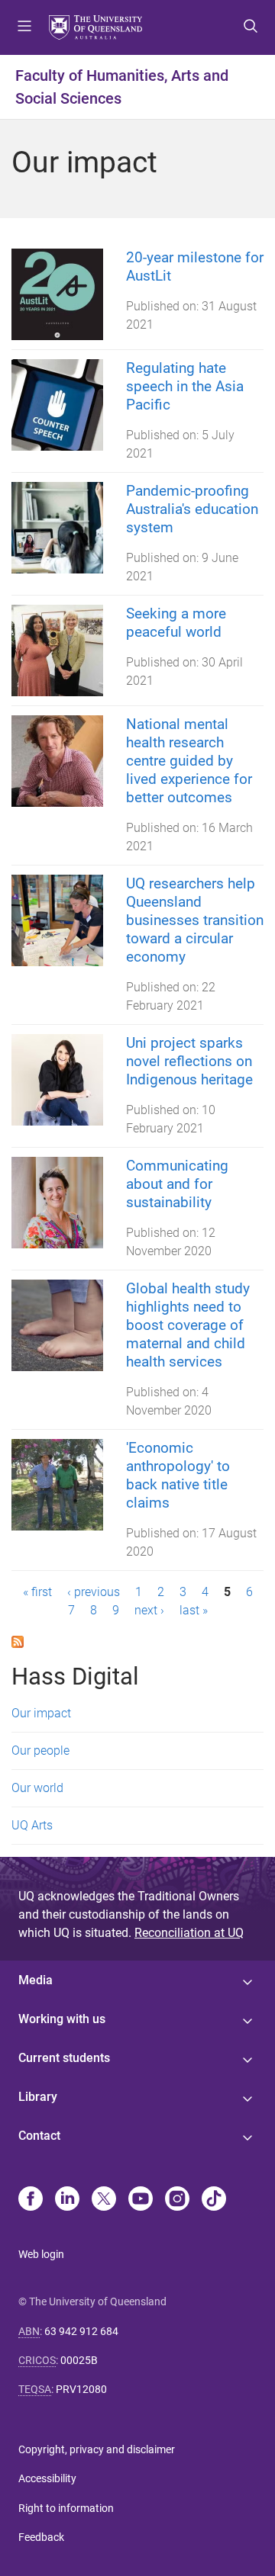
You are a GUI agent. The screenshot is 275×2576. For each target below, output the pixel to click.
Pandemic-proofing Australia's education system (192, 509)
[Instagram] (177, 2200)
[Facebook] (31, 2200)
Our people (40, 1751)
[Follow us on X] (104, 2200)
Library (38, 2097)
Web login (41, 2254)
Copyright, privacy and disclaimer (97, 2449)
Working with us (62, 2019)
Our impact (41, 1713)
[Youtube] (141, 2200)
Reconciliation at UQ (189, 1933)
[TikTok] (214, 2200)
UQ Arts (32, 1825)
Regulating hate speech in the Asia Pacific (185, 386)
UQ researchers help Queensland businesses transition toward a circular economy (195, 920)
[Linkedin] (67, 2200)
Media (36, 1980)
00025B (79, 2360)
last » (194, 1610)
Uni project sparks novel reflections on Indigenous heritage (189, 1061)
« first (37, 1592)
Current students (64, 2058)
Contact (39, 2136)
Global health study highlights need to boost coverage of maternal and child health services (188, 1325)
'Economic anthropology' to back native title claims (178, 1475)
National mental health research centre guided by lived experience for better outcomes (189, 761)
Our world (37, 1788)
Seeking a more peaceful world (176, 623)
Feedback (41, 2537)
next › (149, 1610)
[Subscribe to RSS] (18, 1641)
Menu (24, 27)
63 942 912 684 (81, 2331)
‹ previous (94, 1592)
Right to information (66, 2508)
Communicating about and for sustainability (177, 1184)
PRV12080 (81, 2389)
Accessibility (47, 2478)
